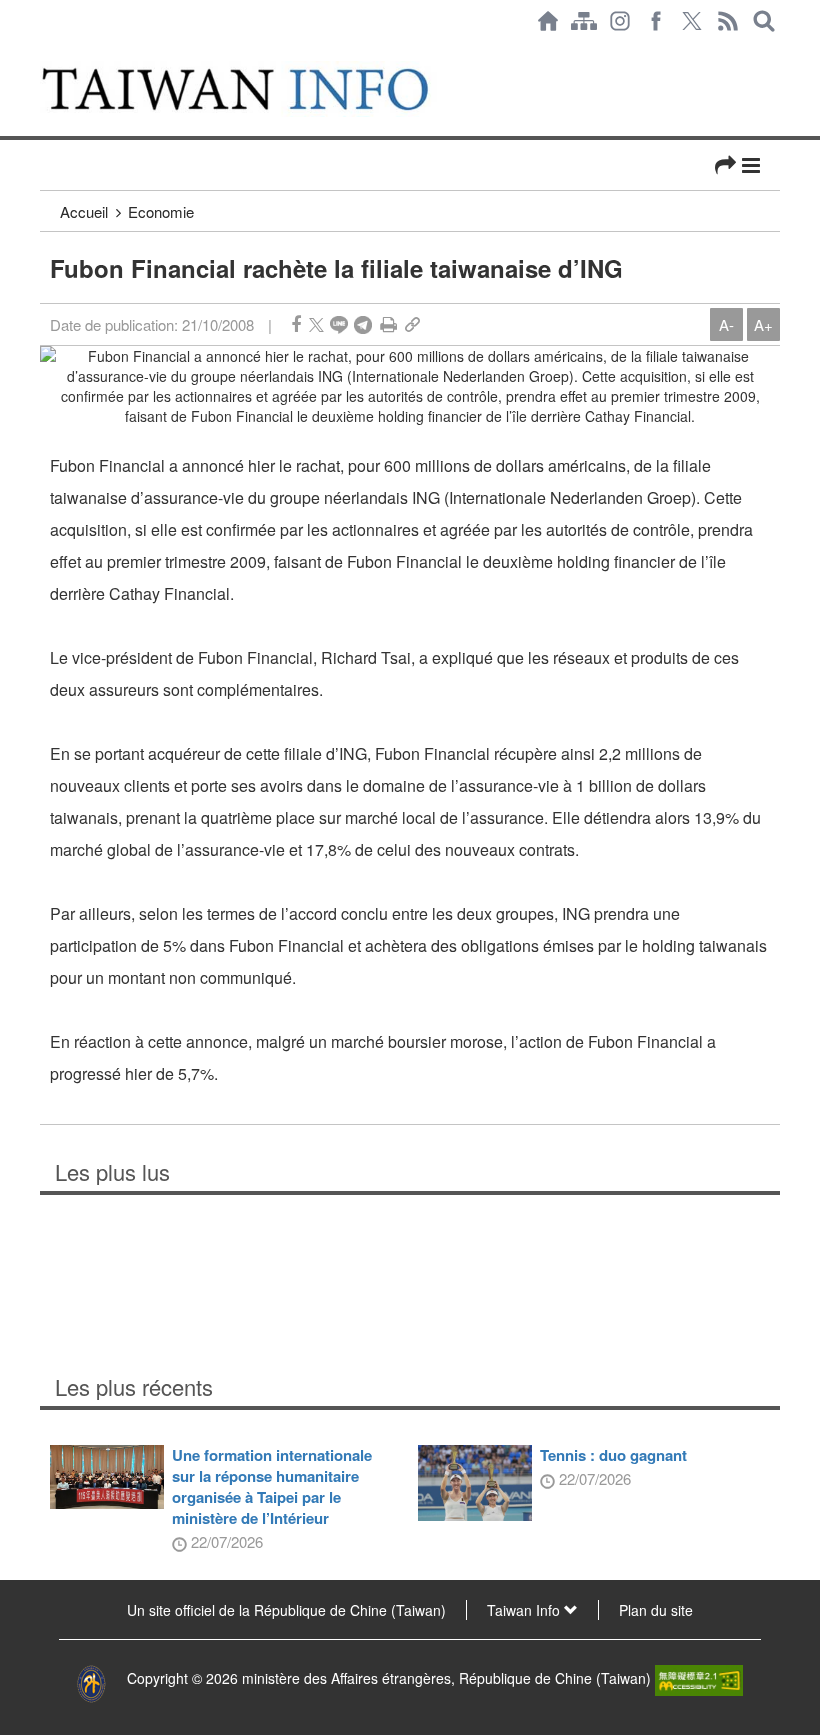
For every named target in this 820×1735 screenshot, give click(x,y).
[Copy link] (412, 324)
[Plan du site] (584, 21)
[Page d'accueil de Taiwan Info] (548, 21)
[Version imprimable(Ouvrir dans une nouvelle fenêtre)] (388, 324)
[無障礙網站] (699, 1678)
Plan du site (656, 1610)
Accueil (84, 211)
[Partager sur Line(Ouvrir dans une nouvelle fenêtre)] (339, 324)
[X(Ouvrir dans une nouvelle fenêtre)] (692, 21)
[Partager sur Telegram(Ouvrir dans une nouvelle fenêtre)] (363, 324)
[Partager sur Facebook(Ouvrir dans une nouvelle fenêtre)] (296, 324)
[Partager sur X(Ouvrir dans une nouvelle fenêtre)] (316, 324)
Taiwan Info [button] (525, 1610)
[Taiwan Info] (258, 89)
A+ (763, 324)
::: (46, 52)
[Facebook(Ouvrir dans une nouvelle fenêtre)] (656, 21)
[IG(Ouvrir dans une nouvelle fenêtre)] (620, 21)
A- (726, 324)
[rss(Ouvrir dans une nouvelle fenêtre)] (728, 21)
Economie (161, 211)
